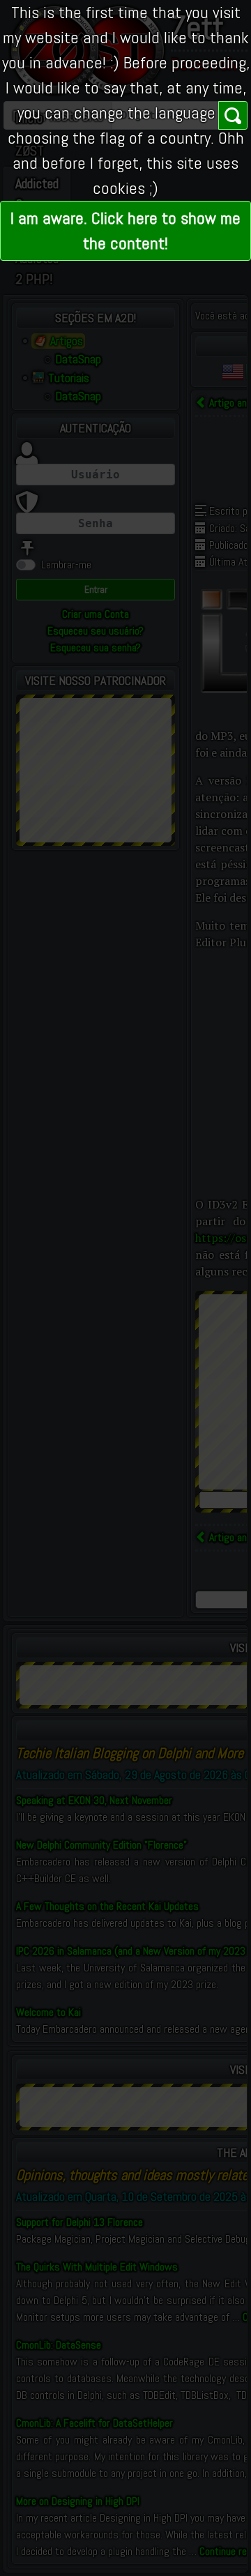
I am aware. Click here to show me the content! (125, 230)
